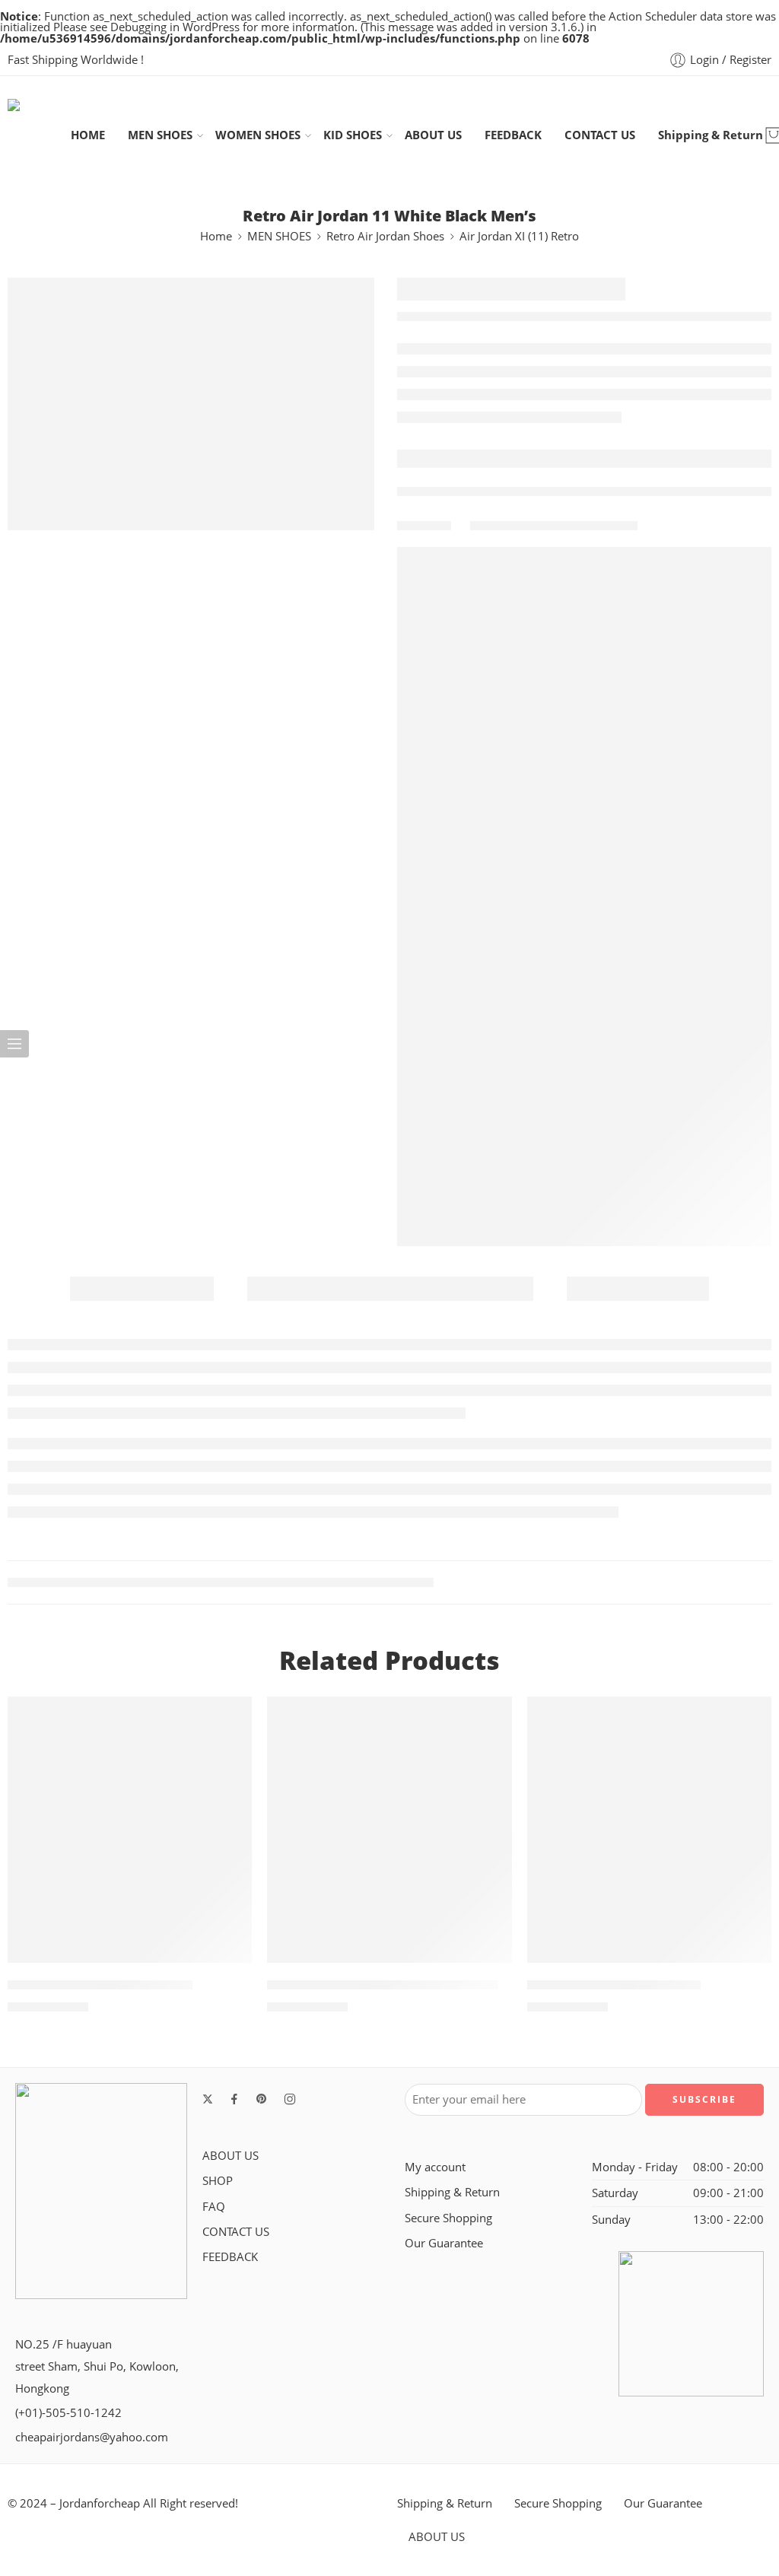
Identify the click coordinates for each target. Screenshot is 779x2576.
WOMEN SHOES (258, 135)
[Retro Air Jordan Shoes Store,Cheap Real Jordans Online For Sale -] (39, 135)
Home (216, 236)
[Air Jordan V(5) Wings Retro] (649, 1830)
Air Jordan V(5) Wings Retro (614, 1985)
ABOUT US (433, 135)
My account (435, 2167)
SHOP (218, 2181)
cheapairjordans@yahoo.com (92, 2437)
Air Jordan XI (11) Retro (519, 236)
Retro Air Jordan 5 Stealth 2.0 (100, 1985)
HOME (88, 135)
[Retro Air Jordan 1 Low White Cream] (389, 1830)
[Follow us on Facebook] (234, 2099)
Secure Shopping (448, 2218)
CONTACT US (600, 135)
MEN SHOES (160, 135)
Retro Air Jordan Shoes (385, 236)
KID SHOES (353, 135)
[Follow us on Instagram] (290, 2099)
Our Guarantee (444, 2243)
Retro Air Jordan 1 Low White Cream (383, 1985)
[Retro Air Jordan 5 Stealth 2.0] (130, 1830)
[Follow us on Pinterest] (262, 2099)
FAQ (214, 2207)
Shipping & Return (711, 135)
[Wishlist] (230, 1718)
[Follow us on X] (208, 2099)
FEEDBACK (513, 135)
